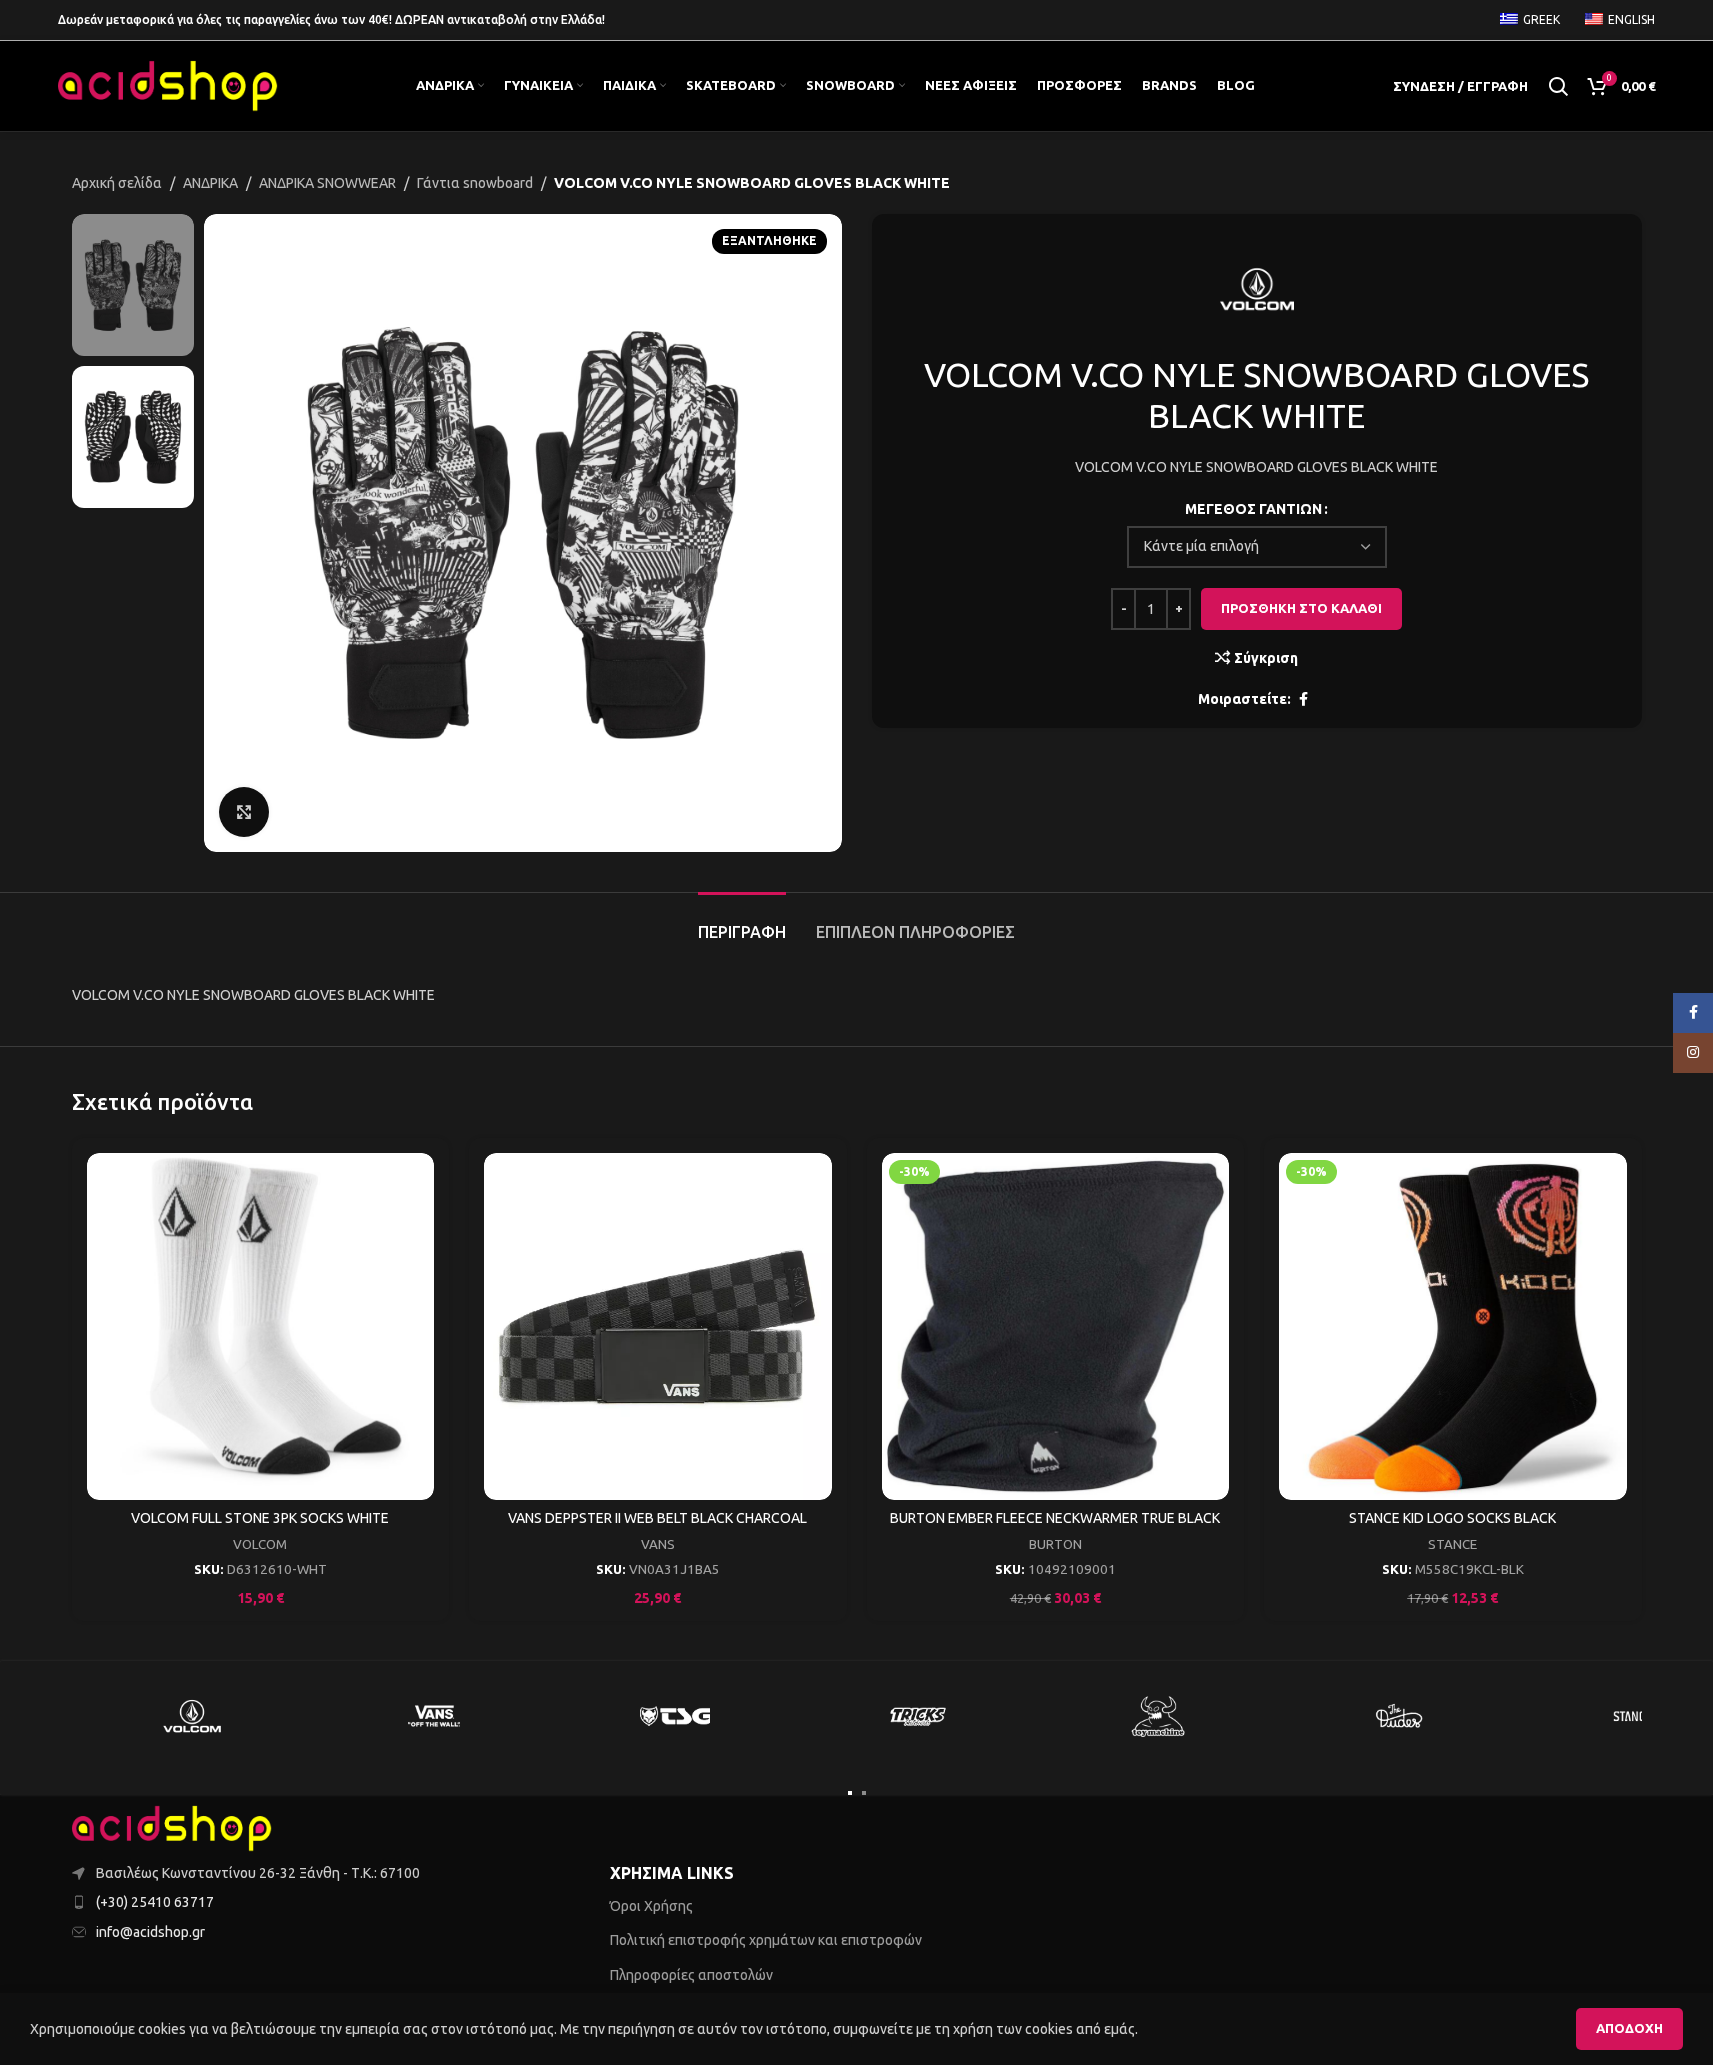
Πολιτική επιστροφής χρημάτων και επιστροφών (766, 1940)
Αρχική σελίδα (117, 183)
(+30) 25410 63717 (155, 1902)
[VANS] (434, 1716)
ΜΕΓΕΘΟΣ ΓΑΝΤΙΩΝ (1253, 509)
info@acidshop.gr (150, 1932)
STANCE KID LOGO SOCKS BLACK (1452, 1518)
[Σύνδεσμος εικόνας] (172, 1827)
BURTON (1055, 1544)
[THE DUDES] (1400, 1716)
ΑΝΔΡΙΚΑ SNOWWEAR (327, 183)
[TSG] (676, 1716)
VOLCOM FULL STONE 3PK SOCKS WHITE (260, 1518)
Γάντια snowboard (475, 183)
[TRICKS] (917, 1716)
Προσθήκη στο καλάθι (1301, 608)
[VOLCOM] (193, 1716)
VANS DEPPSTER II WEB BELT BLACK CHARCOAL (657, 1518)
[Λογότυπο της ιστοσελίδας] (168, 85)
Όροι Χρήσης (651, 1906)
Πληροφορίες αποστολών (691, 1975)
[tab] (742, 922)
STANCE (1452, 1544)
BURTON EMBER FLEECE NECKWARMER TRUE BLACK (1055, 1518)
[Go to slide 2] (864, 1793)
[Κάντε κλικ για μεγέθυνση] (244, 812)
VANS (658, 1544)
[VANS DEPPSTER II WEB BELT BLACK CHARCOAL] (658, 1327)
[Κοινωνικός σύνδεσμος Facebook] (1303, 699)
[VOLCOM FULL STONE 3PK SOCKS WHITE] (261, 1327)
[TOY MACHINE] (1159, 1716)
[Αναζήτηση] (1558, 86)
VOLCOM (260, 1544)
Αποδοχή (1629, 2028)
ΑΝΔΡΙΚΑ (210, 183)
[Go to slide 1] (850, 1793)
